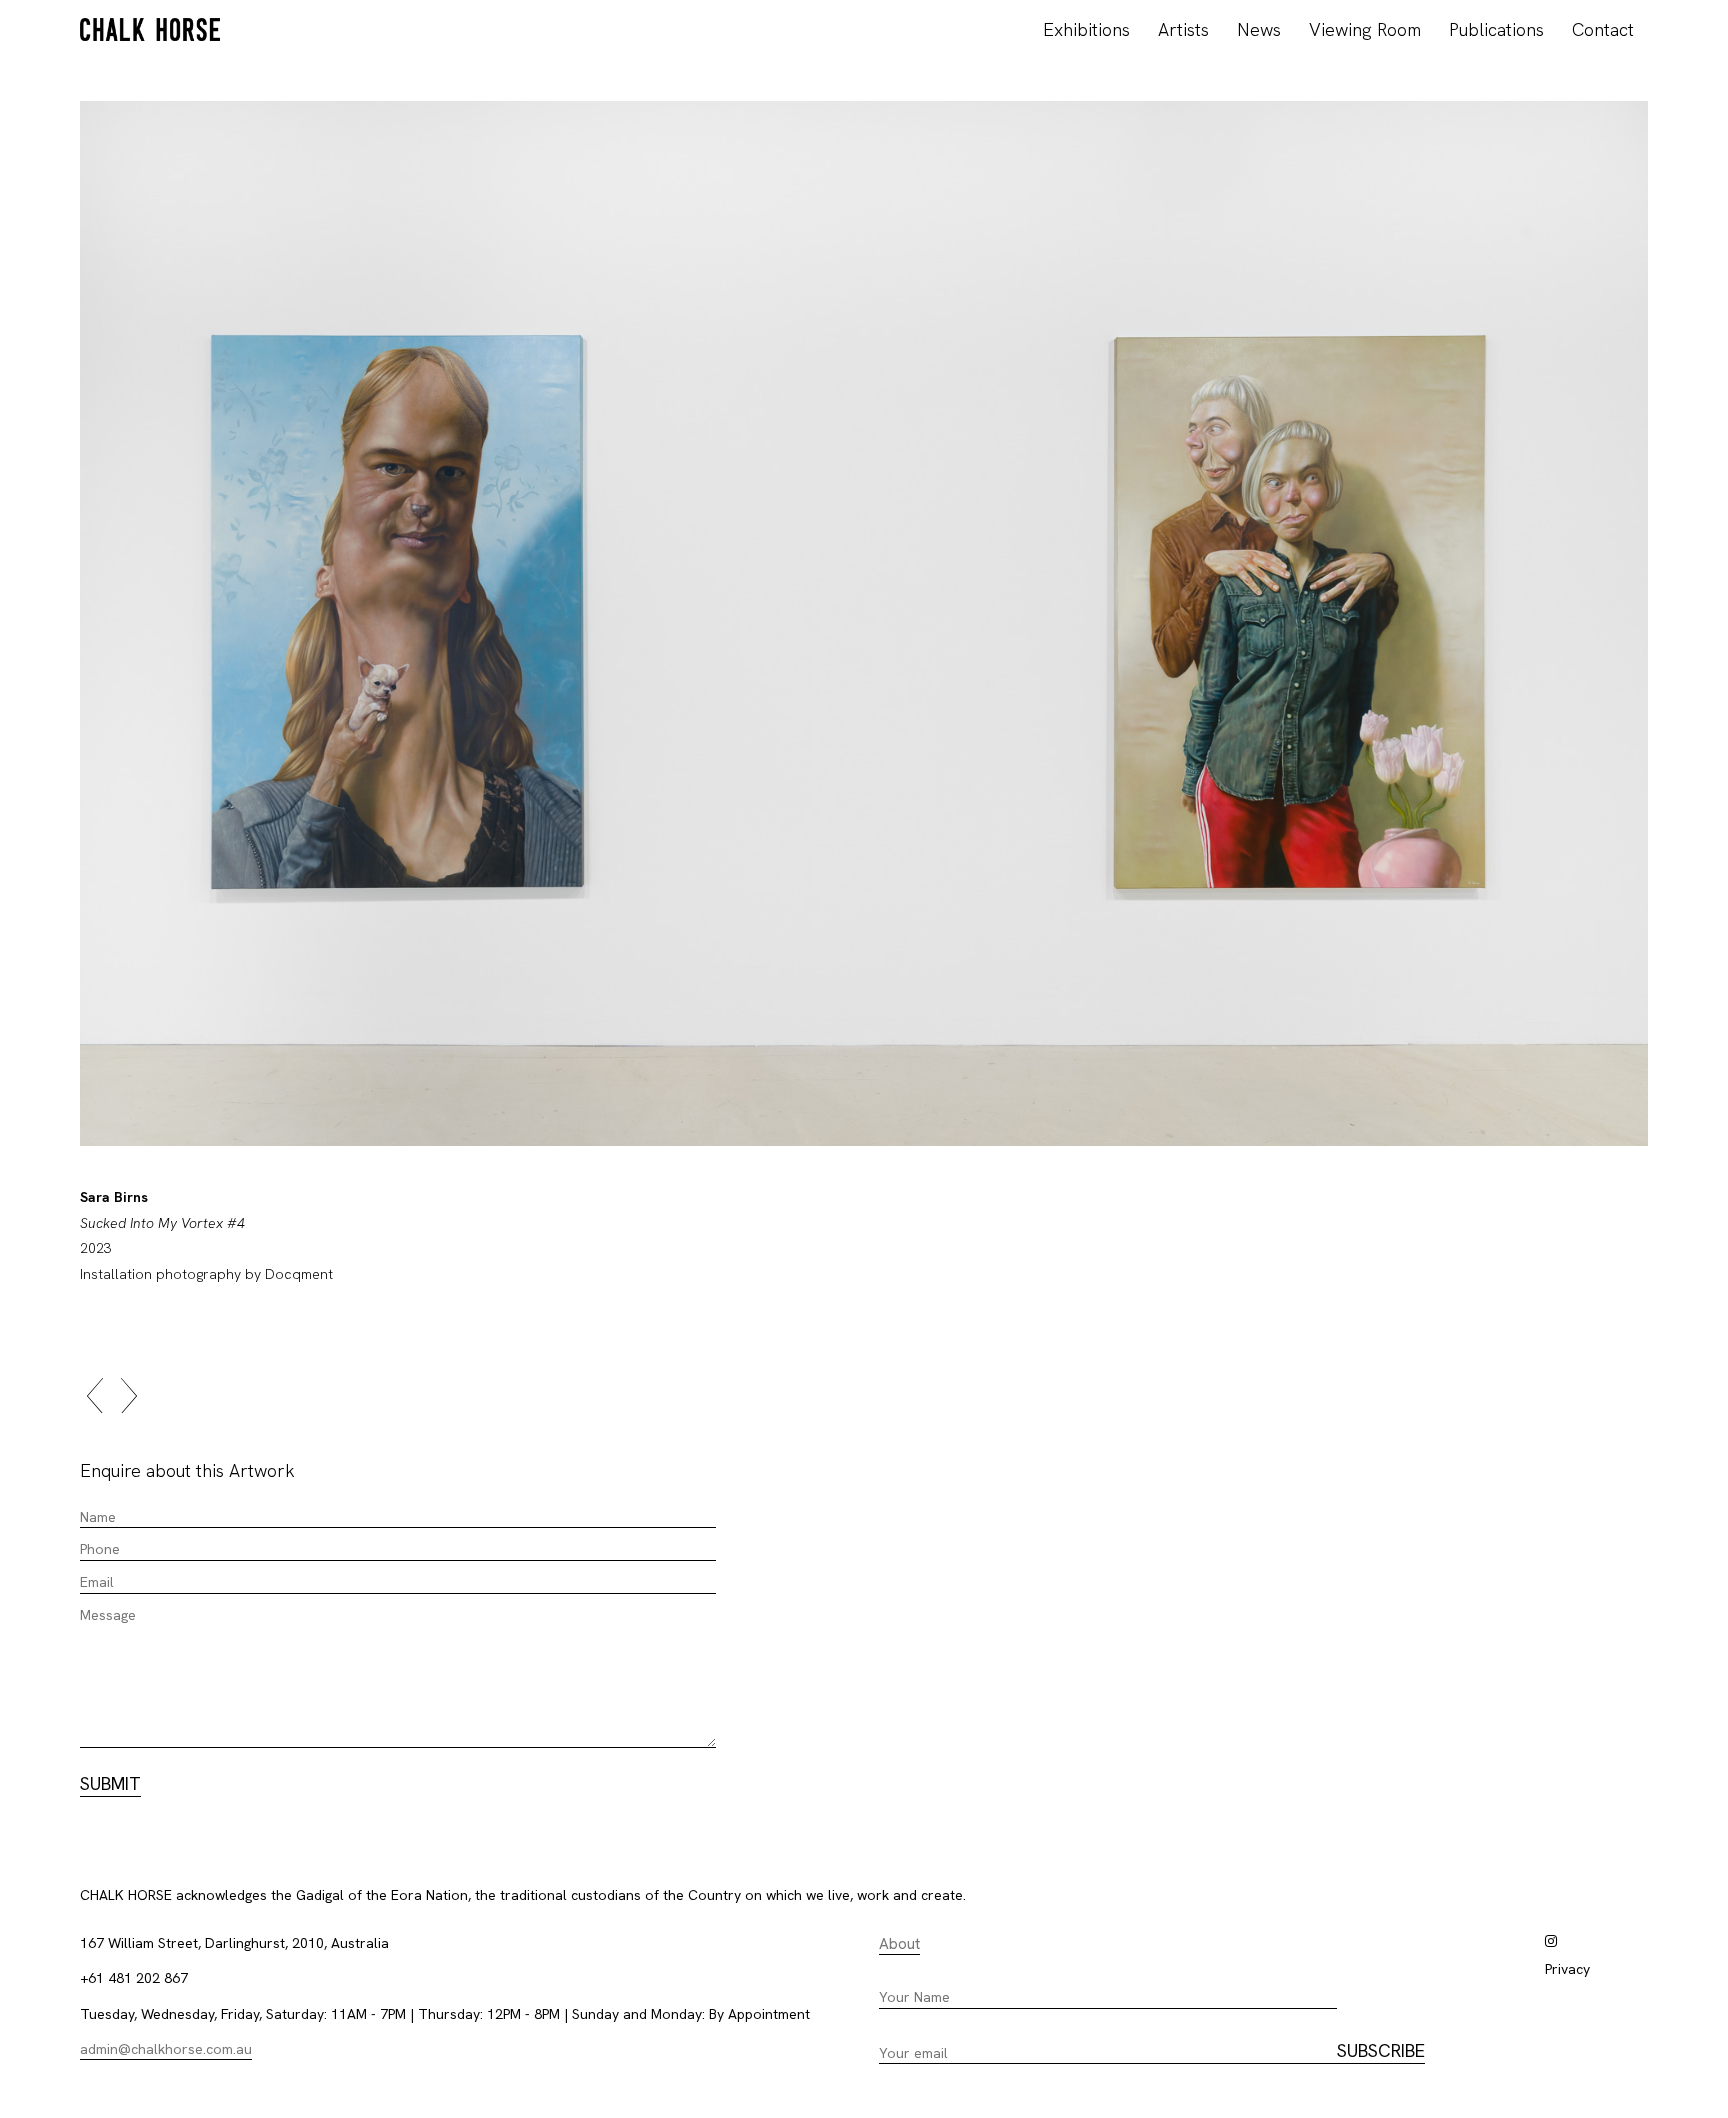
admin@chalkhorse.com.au (166, 2049)
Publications (1496, 29)
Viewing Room (1365, 29)
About (899, 1944)
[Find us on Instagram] (1551, 1941)
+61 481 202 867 (134, 1978)
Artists (1183, 29)
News (1259, 29)
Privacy (1567, 1969)
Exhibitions (1086, 29)
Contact (1603, 29)
